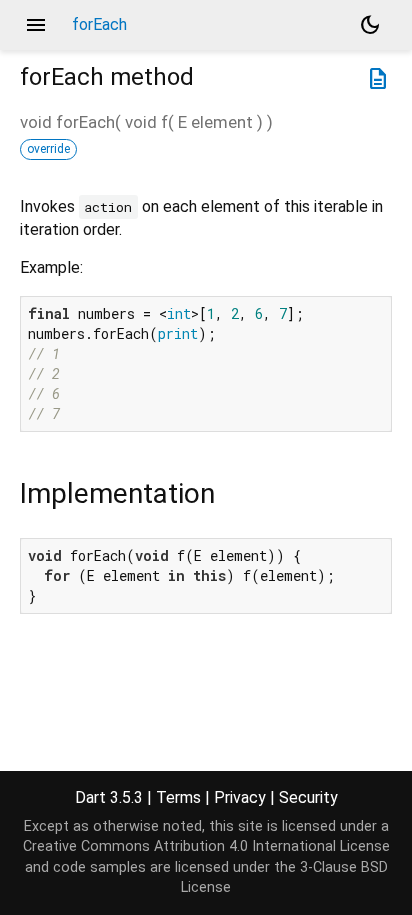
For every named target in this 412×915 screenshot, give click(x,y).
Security (308, 797)
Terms (178, 797)
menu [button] (36, 25)
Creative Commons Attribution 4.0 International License (206, 846)
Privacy (240, 797)
